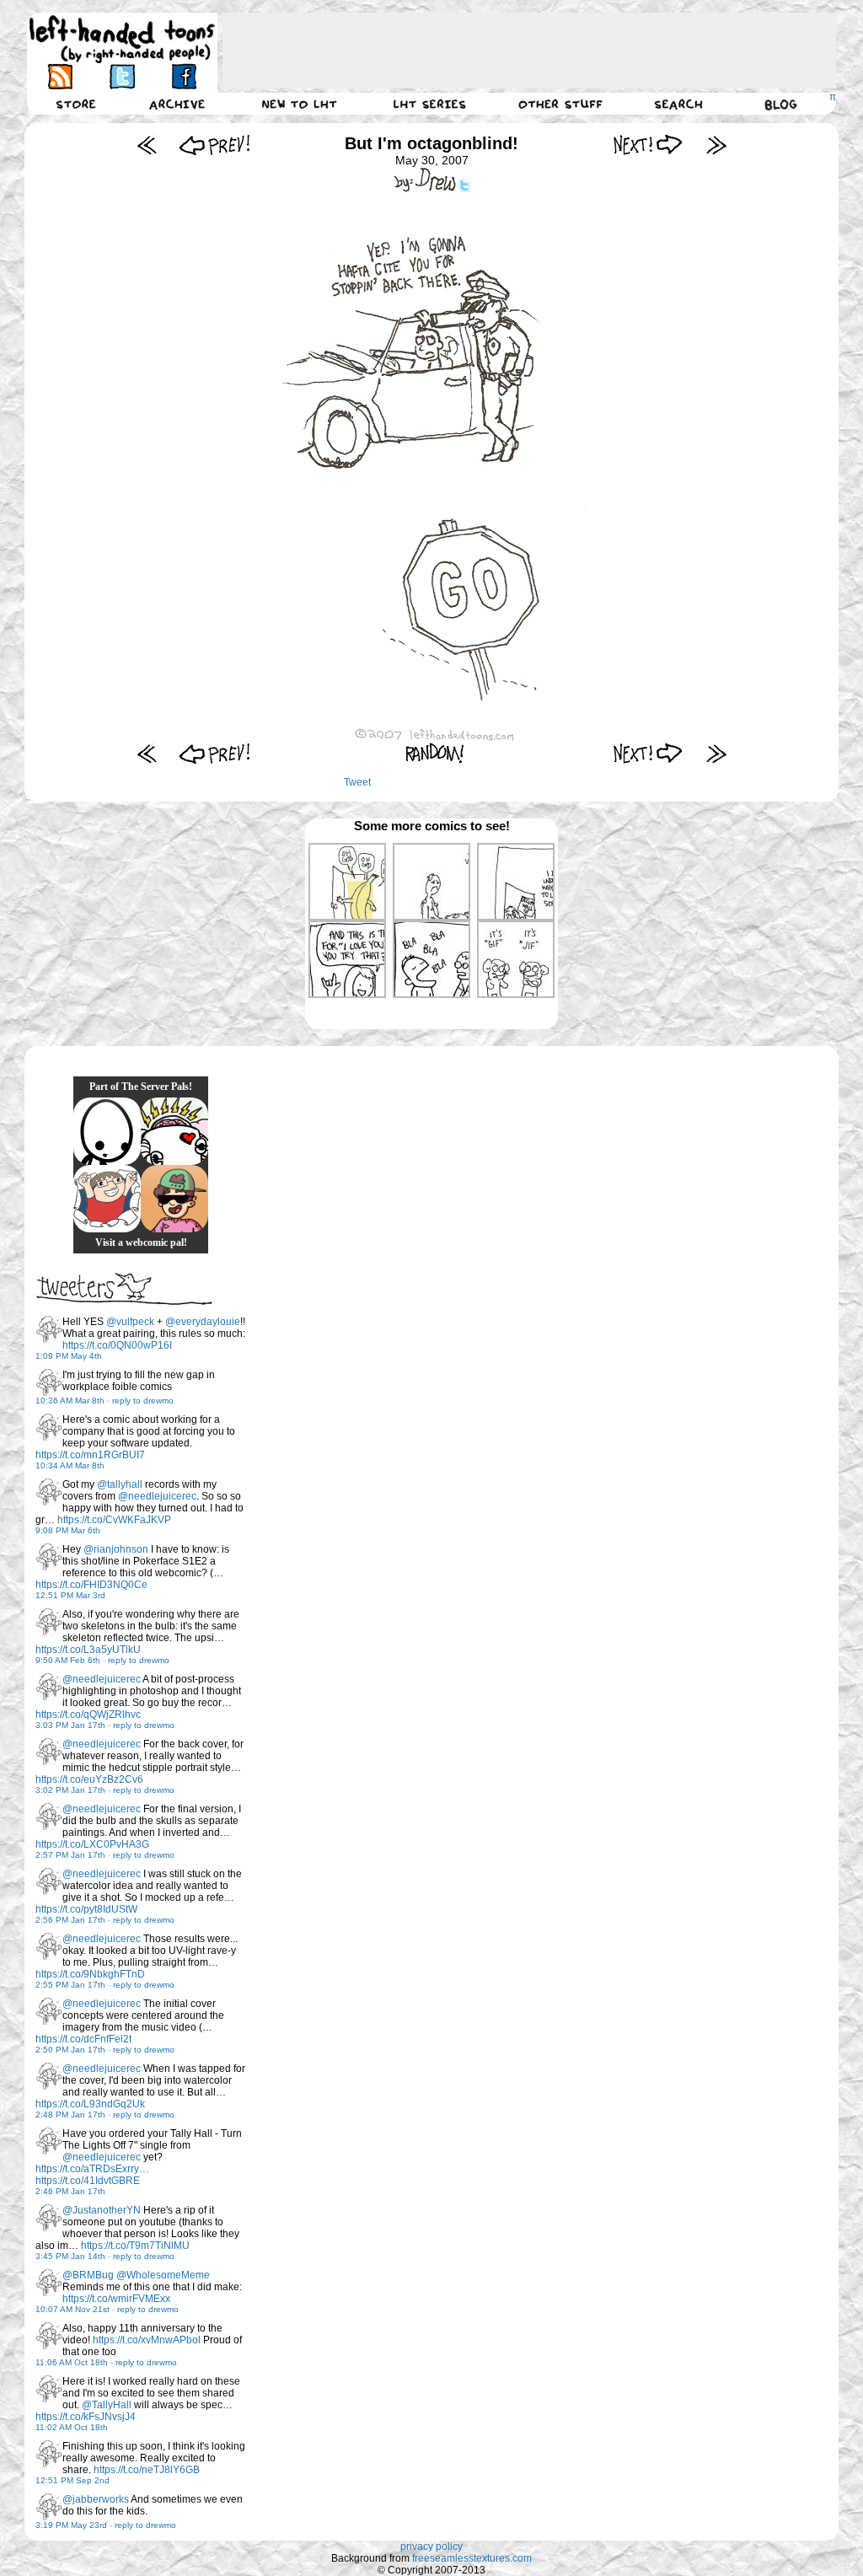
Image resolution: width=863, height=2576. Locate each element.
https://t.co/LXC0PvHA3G (92, 1844)
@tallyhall (120, 1484)
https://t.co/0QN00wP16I (117, 1345)
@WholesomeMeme (163, 2275)
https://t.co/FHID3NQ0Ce (91, 1585)
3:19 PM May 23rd (71, 2525)
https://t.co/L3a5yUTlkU (88, 1650)
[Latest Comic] (716, 145)
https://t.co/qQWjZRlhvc (88, 1715)
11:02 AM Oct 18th (72, 2427)
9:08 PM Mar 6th (68, 1530)
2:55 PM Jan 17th (70, 1985)
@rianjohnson (116, 1549)
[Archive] (177, 104)
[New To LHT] (299, 104)
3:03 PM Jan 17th (70, 1725)
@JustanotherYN (102, 2210)
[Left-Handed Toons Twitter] (122, 76)
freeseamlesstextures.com (472, 2558)
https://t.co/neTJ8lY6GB (147, 2470)
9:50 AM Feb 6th (68, 1660)
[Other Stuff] (560, 104)
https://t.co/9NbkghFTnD (90, 1974)
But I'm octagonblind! (431, 143)
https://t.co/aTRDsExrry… (92, 2169)
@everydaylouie (203, 1322)
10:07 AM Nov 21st (72, 2309)
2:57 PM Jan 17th (70, 1855)
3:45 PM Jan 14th (70, 2256)
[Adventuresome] (174, 1199)
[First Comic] (147, 145)
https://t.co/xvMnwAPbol (147, 2340)
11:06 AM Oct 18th (72, 2362)
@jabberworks (96, 2499)
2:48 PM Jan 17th (70, 2114)
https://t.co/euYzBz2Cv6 (89, 1779)
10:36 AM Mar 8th (70, 1401)
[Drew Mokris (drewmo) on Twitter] (49, 1329)
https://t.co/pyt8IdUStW (86, 1909)
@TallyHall (107, 2405)
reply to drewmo (143, 1401)
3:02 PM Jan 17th (70, 1790)
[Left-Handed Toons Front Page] (122, 39)
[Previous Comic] (214, 145)
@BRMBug (88, 2275)
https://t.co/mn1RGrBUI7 (90, 1455)
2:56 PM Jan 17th (70, 1920)
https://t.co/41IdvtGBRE (88, 2181)
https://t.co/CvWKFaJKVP (114, 1520)
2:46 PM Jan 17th (70, 2191)
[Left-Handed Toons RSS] (60, 76)
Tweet (357, 782)
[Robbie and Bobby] (174, 1131)
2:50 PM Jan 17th (70, 2050)
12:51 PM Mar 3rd (70, 1595)
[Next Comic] (649, 145)
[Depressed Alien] (107, 1131)
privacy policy (431, 2546)
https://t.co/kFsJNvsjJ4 (86, 2417)
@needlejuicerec (157, 1496)
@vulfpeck (130, 1322)
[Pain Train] (107, 1199)
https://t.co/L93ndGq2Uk (90, 2104)
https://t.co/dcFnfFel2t (83, 2039)
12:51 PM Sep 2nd (72, 2480)
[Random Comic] (435, 753)
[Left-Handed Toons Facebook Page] (183, 76)
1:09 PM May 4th (69, 1356)
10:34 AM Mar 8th (70, 1465)
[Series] (430, 104)
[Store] (76, 104)
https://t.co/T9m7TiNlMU (135, 2246)
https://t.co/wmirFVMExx (116, 2299)
